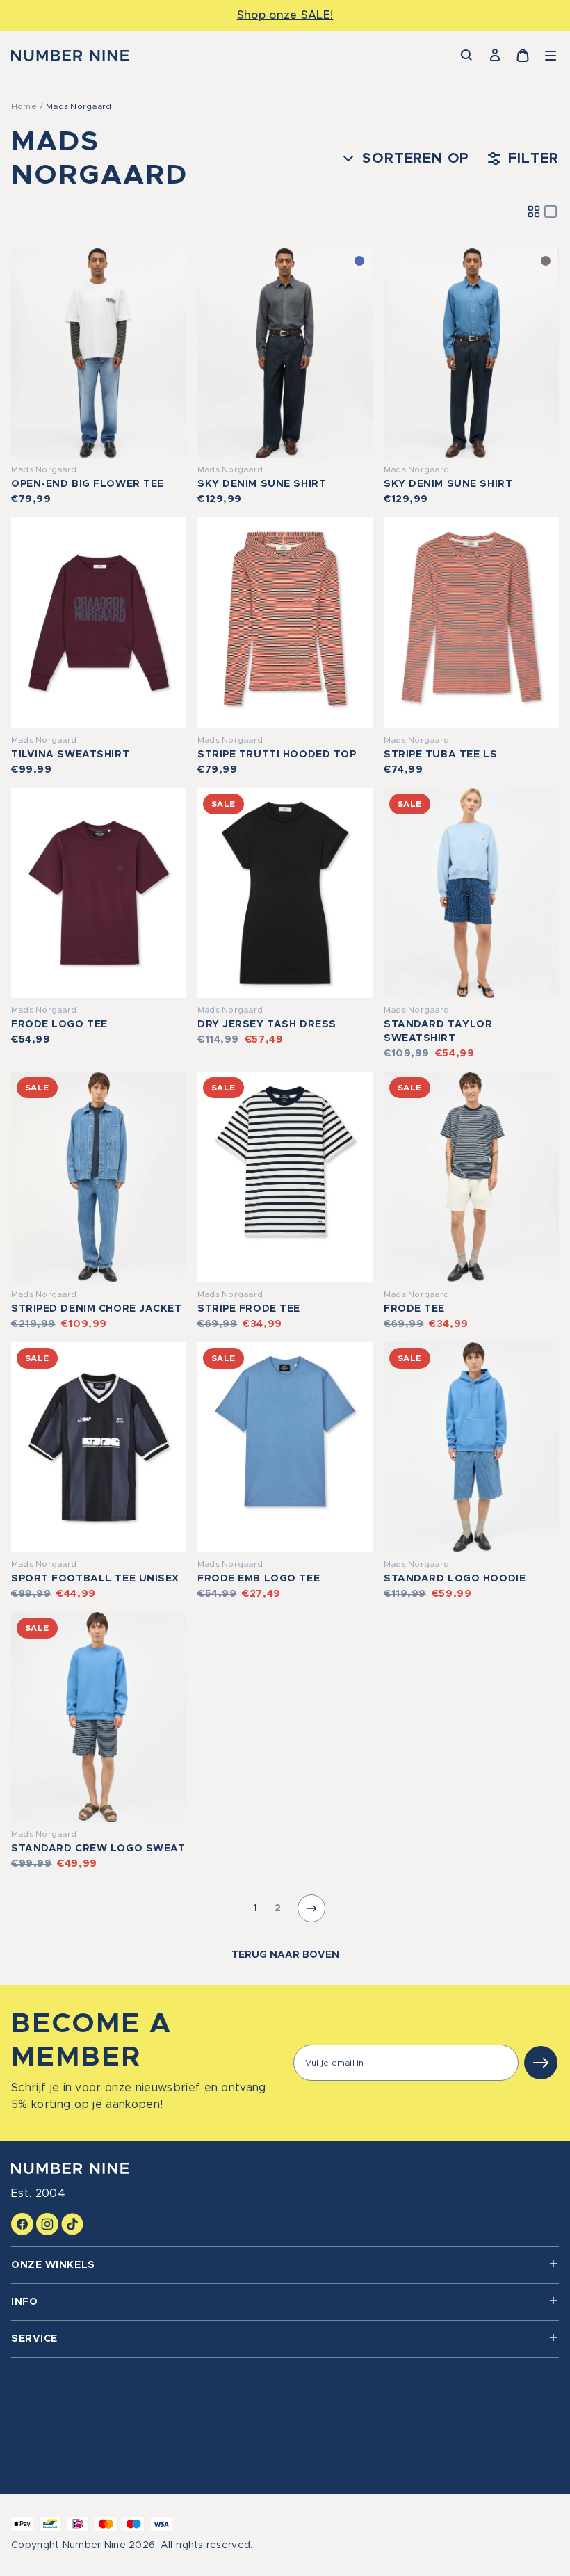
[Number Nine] (70, 56)
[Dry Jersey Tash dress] (285, 893)
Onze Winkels (53, 2265)
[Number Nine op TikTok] (72, 2224)
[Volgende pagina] (311, 1908)
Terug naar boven (285, 1955)
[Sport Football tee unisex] (99, 1447)
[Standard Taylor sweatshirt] (471, 893)
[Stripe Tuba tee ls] (471, 622)
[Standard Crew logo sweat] (99, 1717)
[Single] (551, 211)
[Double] (534, 211)
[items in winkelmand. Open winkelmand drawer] (523, 56)
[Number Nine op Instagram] (47, 2224)
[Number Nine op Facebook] (22, 2224)
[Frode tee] (471, 1177)
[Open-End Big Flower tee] (99, 353)
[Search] (467, 56)
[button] (551, 56)
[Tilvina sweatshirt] (99, 622)
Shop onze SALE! (285, 15)
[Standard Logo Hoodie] (471, 1447)
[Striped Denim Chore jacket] (99, 1177)
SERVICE (34, 2339)
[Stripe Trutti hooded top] (285, 622)
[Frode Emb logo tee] (285, 1447)
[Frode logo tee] (99, 893)
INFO (24, 2302)
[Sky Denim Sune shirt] (285, 353)
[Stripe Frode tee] (285, 1177)
